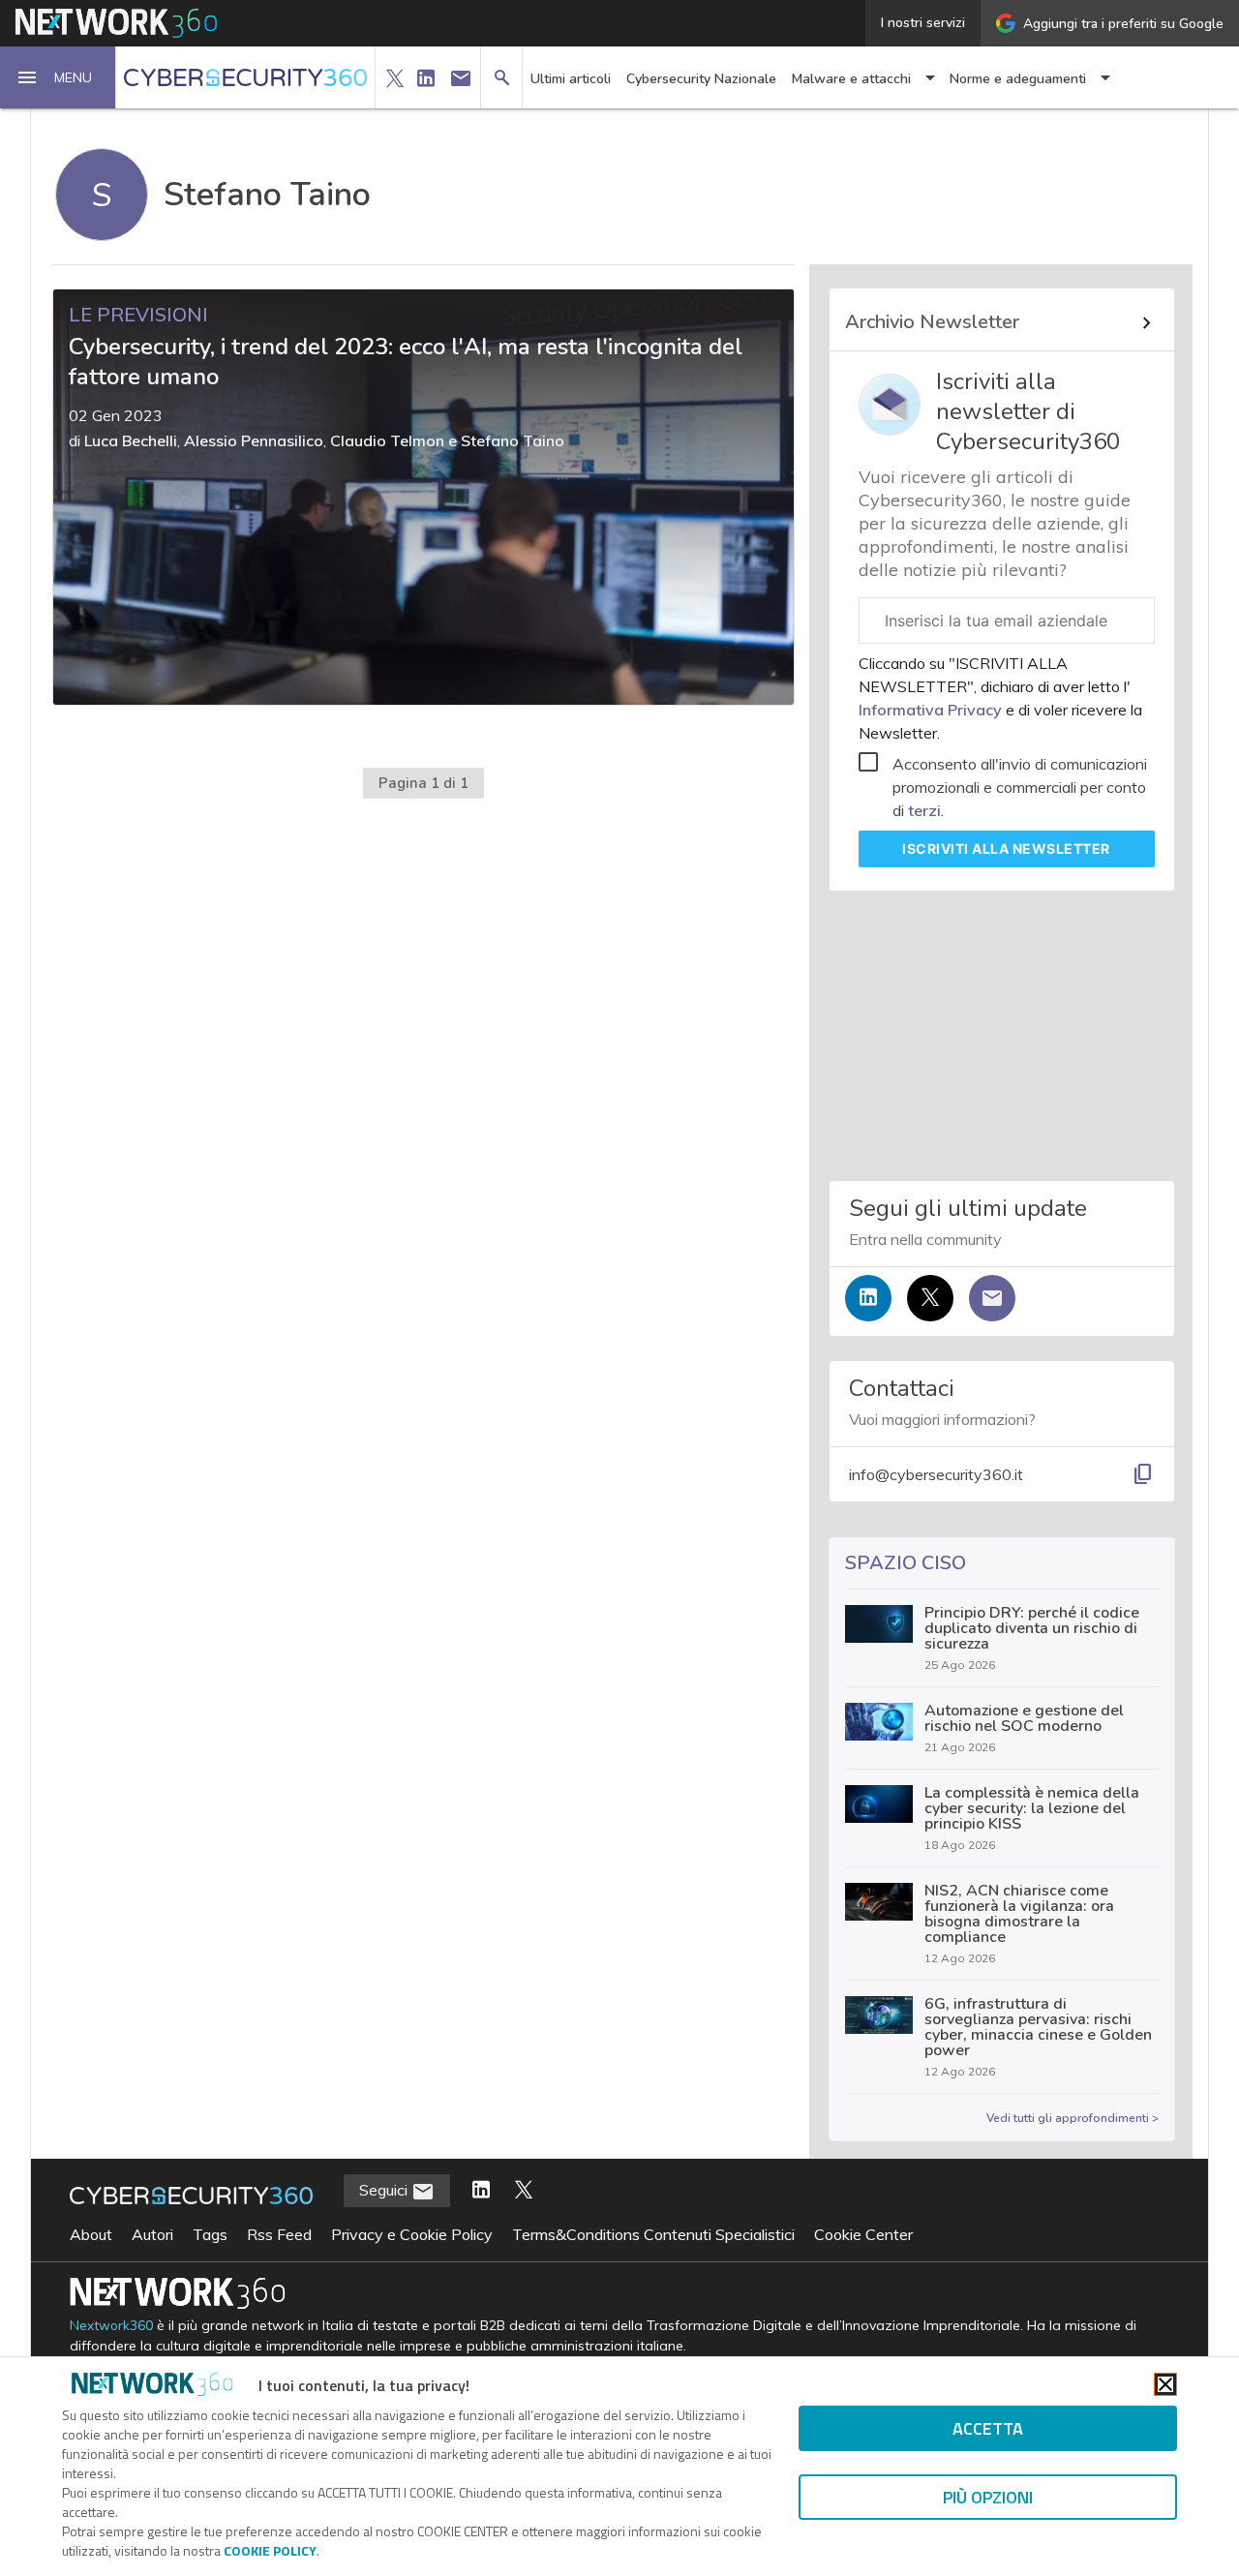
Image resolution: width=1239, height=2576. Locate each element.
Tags (210, 2234)
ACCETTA (988, 2428)
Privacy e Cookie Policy (412, 2234)
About (91, 2234)
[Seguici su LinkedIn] (868, 1298)
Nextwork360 (111, 2326)
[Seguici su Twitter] (930, 1298)
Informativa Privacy (932, 710)
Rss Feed (279, 2234)
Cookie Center (863, 2234)
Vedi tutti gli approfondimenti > (1073, 2118)
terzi (924, 810)
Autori (152, 2234)
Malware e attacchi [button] (851, 79)
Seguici (385, 2190)
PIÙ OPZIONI (988, 2497)
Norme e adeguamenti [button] (1018, 79)
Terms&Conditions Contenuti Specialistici (653, 2234)
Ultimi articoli (571, 79)
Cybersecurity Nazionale (701, 79)
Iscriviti (1006, 849)
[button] (58, 77)
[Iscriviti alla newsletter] (992, 1298)
